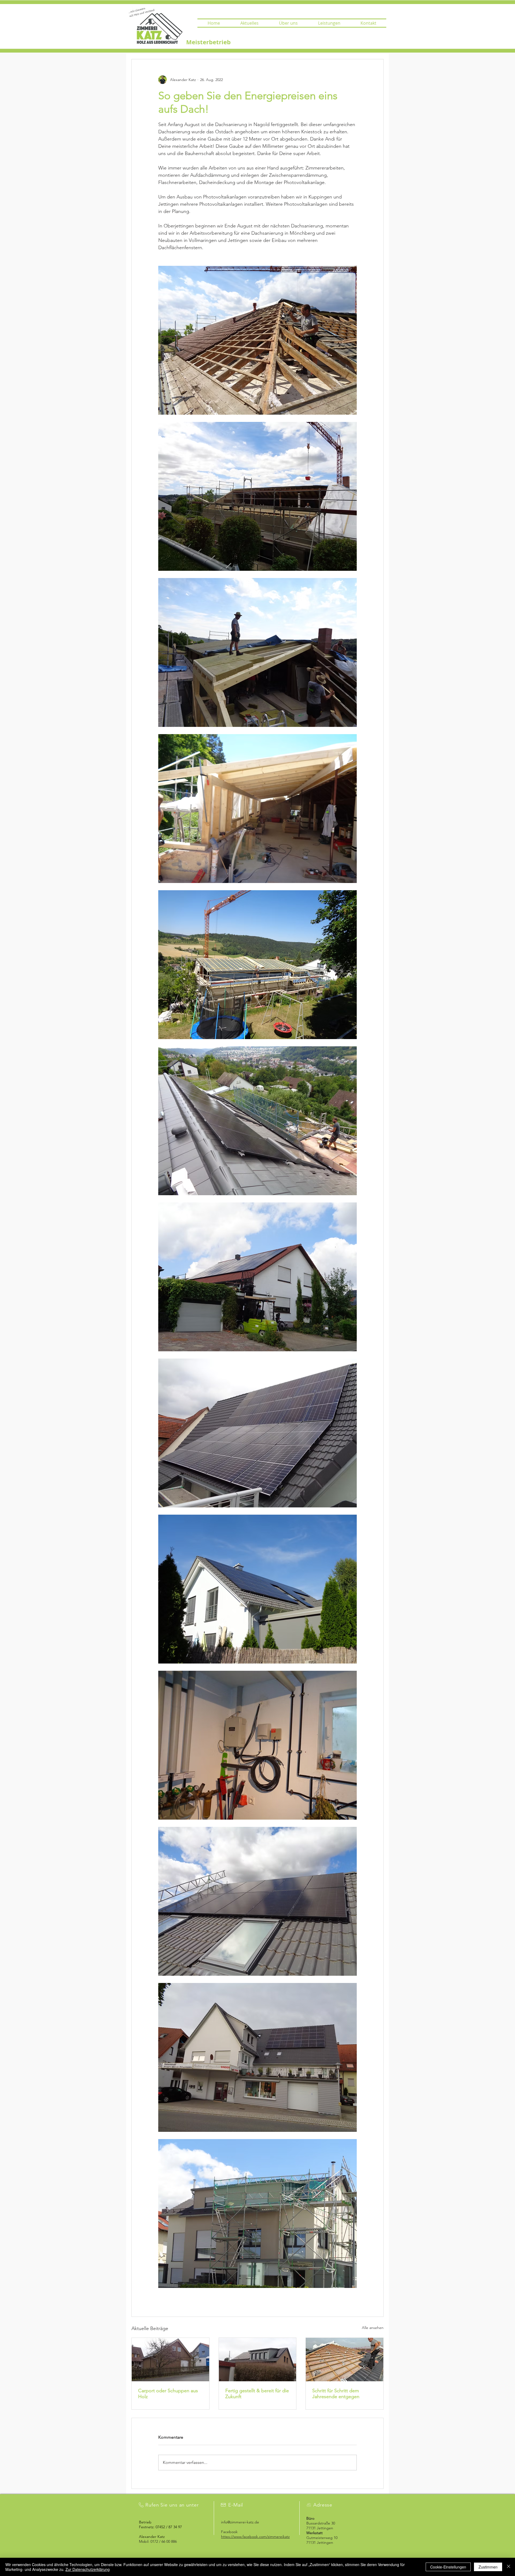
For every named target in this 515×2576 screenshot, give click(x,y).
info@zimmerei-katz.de (240, 2522)
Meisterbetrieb (208, 42)
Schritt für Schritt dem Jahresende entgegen (336, 2394)
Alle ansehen (373, 2328)
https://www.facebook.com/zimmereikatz (255, 2537)
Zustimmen (488, 2567)
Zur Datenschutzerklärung (88, 2569)
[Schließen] (509, 2567)
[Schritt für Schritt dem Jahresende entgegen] (345, 2360)
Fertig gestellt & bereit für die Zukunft (257, 2394)
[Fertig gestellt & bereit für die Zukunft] (258, 2360)
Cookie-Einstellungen (448, 2567)
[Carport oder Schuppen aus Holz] (170, 2360)
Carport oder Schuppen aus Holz (168, 2394)
